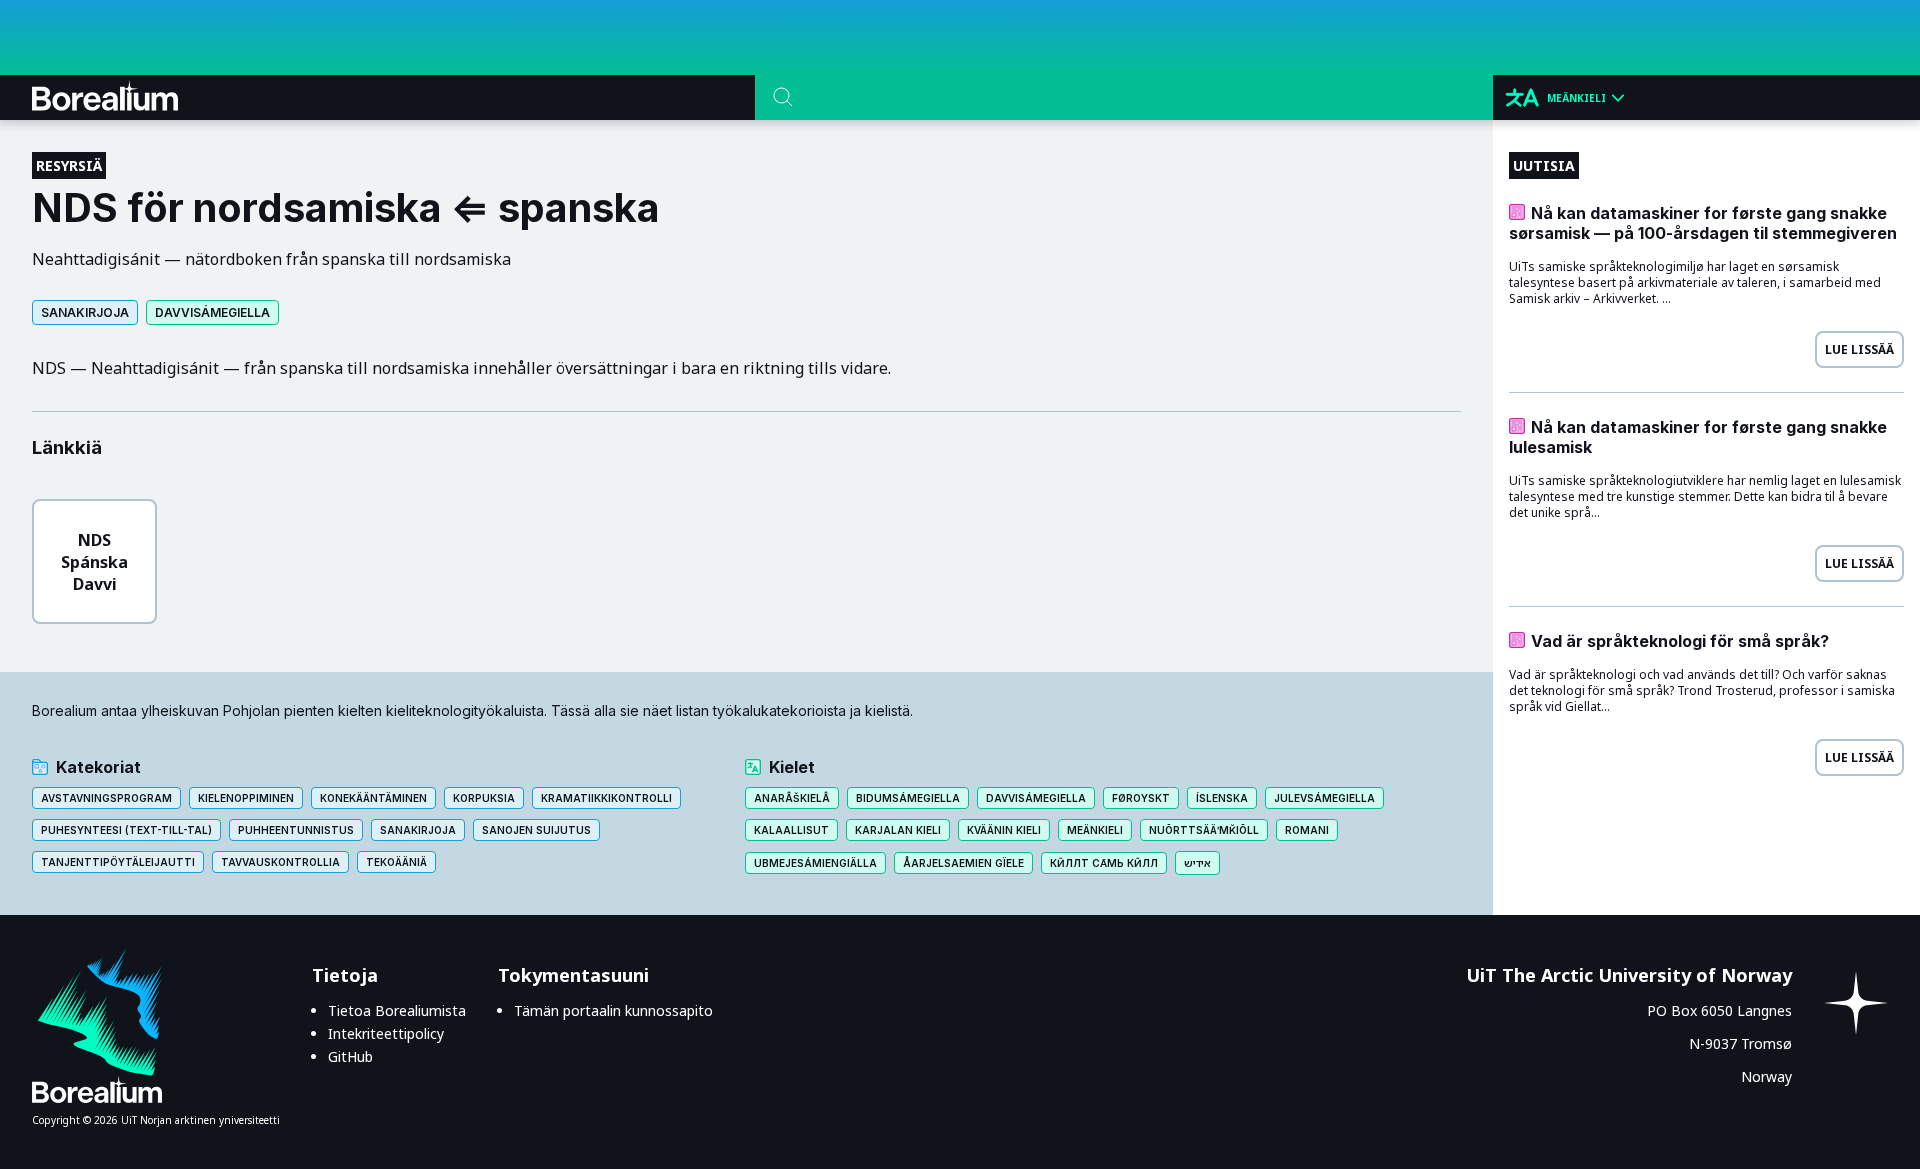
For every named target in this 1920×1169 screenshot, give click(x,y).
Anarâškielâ (792, 798)
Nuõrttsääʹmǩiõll (1204, 830)
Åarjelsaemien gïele (963, 863)
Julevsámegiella (1324, 798)
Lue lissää (1859, 349)
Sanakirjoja (85, 312)
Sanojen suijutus (536, 830)
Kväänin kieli (1004, 830)
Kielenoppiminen (246, 798)
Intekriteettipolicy (386, 1033)
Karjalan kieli (898, 830)
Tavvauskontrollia (280, 862)
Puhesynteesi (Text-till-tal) (126, 830)
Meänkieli (1095, 830)
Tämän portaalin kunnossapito (613, 1010)
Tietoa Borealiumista (397, 1010)
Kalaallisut (791, 830)
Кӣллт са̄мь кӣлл (1104, 863)
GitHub (350, 1056)
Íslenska (1222, 798)
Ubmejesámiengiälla (815, 863)
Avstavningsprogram (106, 798)
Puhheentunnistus (296, 830)
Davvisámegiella (212, 312)
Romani (1307, 830)
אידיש (1197, 863)
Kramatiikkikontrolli (606, 798)
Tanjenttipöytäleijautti (118, 862)
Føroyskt (1141, 798)
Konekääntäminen (373, 798)
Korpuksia (484, 798)
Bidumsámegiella (908, 798)
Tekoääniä (396, 862)
